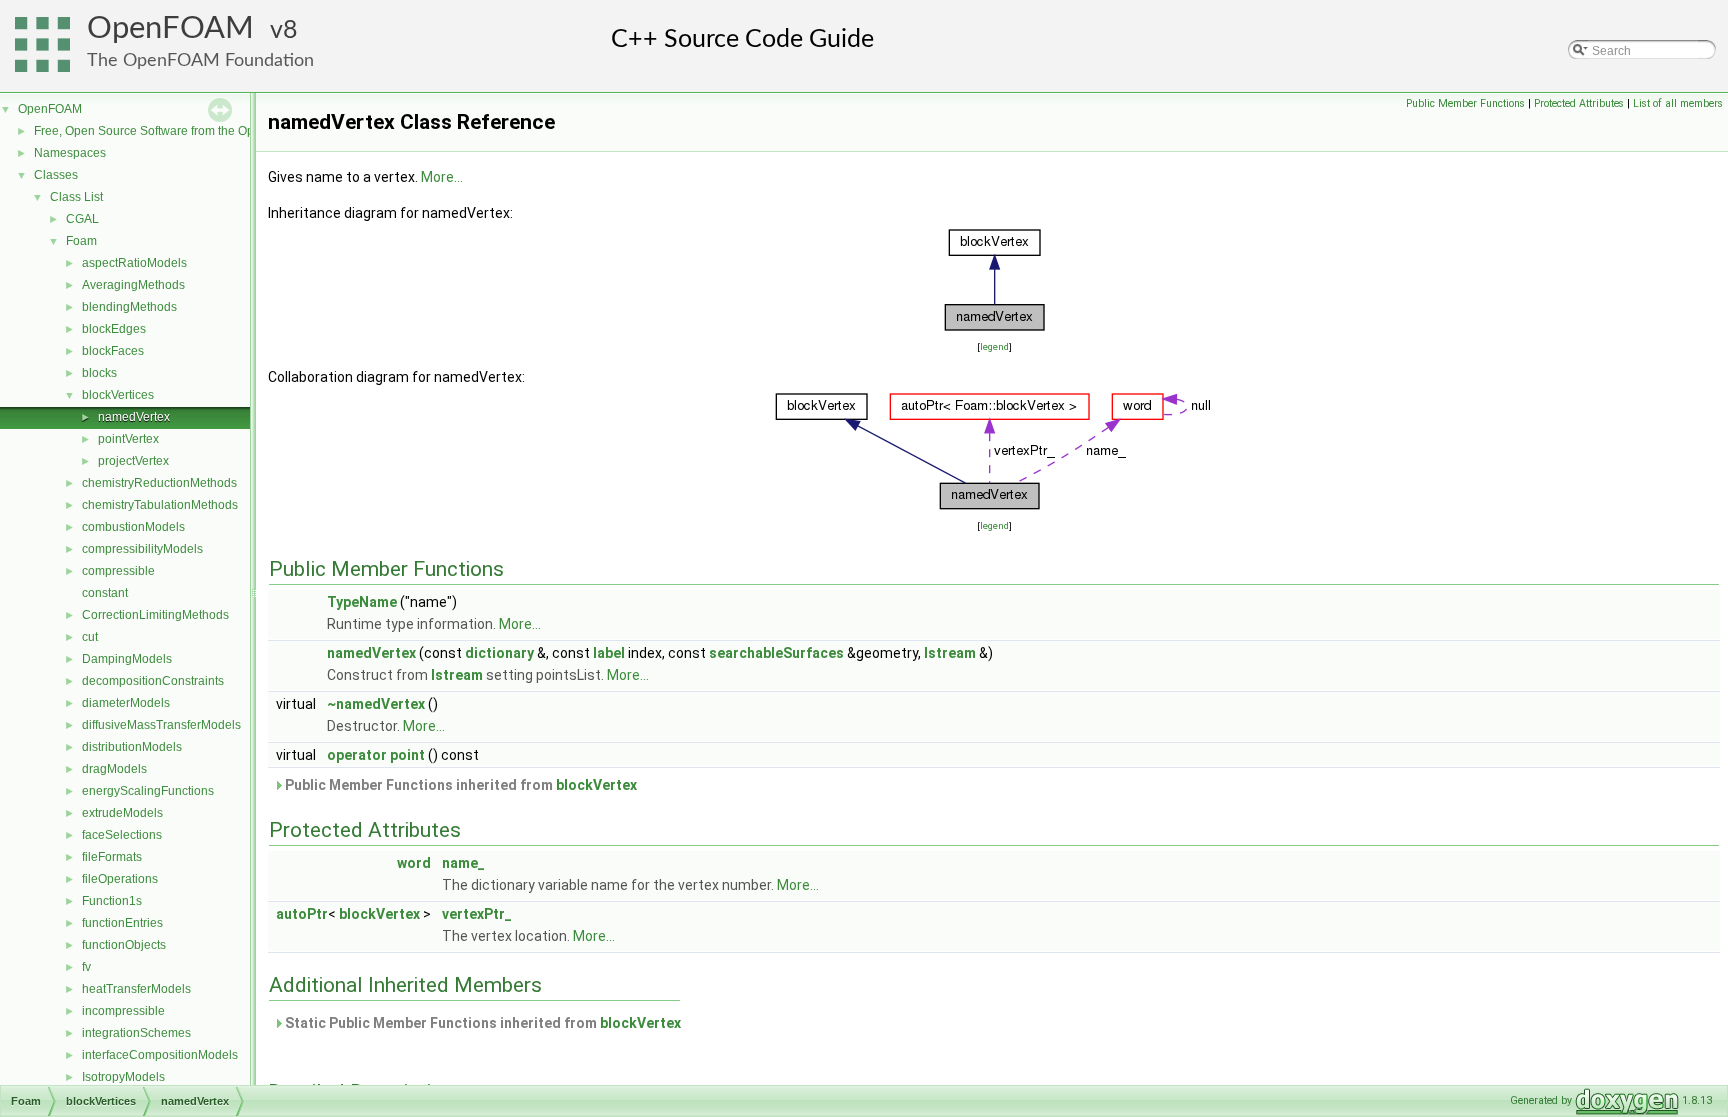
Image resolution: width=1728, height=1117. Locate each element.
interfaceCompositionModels (160, 1055)
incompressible (123, 1011)
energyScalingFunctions (148, 791)
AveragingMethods (133, 285)
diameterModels (126, 703)
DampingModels (127, 659)
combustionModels (133, 527)
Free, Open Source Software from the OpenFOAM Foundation (200, 131)
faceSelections (122, 835)
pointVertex (128, 439)
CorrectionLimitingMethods (155, 615)
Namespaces (70, 153)
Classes (56, 175)
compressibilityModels (142, 549)
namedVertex (134, 417)
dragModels (114, 769)
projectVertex (133, 461)
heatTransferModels (136, 989)
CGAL (82, 219)
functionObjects (124, 945)
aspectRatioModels (134, 263)
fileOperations (120, 879)
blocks (99, 373)
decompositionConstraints (153, 681)
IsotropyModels (123, 1077)
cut (90, 637)
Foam (81, 241)
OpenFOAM (170, 28)
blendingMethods (129, 307)
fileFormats (112, 857)
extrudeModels (122, 813)
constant (105, 593)
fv (86, 967)
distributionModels (132, 747)
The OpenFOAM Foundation (200, 60)
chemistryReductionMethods (159, 483)
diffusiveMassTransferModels (161, 725)
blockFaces (113, 351)
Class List (76, 197)
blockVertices (118, 395)
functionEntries (122, 923)
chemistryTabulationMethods (160, 505)
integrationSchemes (136, 1033)
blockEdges (114, 329)
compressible (118, 571)
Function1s (112, 901)
